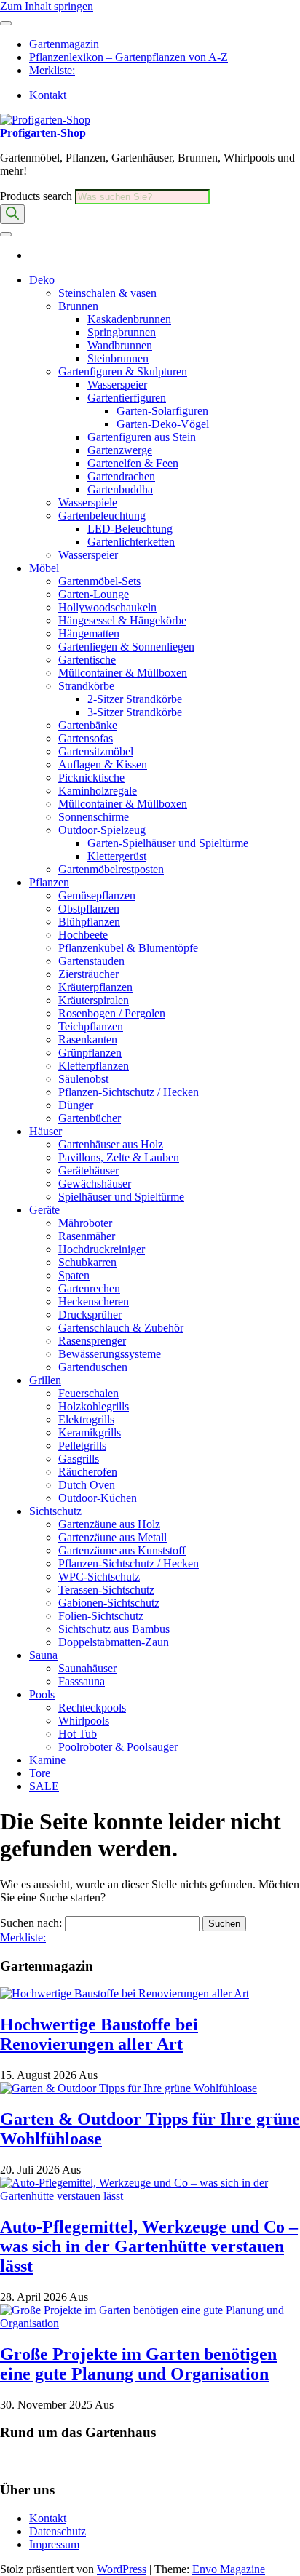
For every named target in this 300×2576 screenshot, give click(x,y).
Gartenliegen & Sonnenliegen (126, 647)
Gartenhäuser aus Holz (111, 1144)
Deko (42, 280)
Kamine (47, 1760)
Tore (40, 1773)
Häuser (46, 1131)
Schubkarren (87, 1262)
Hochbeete (83, 935)
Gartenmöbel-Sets (99, 581)
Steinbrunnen (118, 358)
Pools (42, 1694)
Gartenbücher (90, 1118)
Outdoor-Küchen (98, 1498)
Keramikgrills (90, 1432)
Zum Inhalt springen (47, 6)
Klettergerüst (117, 856)
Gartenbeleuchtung (102, 516)
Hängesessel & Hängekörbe (122, 620)
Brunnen (78, 306)
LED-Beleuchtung (130, 529)
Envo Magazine (229, 2569)
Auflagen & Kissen (103, 764)
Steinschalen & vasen (107, 293)
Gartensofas (86, 738)
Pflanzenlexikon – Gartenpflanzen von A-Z (129, 57)
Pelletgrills (82, 1446)
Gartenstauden (91, 961)
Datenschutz (58, 2531)
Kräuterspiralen (94, 1000)
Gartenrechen (89, 1288)
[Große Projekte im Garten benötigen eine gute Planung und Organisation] (150, 2323)
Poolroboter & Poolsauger (118, 1747)
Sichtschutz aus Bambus (114, 1629)
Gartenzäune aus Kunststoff (122, 1550)
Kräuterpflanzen (95, 987)
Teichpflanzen (91, 1026)
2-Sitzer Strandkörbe (135, 699)
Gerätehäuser (88, 1170)
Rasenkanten (88, 1039)
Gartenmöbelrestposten (111, 869)
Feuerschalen (88, 1393)
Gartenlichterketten (131, 542)
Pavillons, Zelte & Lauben (119, 1157)
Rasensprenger (92, 1341)
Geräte (44, 1210)
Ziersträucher (88, 974)
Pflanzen (49, 882)
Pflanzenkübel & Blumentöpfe (128, 948)
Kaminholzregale (98, 791)
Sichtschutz (55, 1511)
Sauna (43, 1655)
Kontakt (48, 95)
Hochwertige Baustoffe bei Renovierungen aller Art (99, 2034)
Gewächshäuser (95, 1184)
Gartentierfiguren (127, 398)
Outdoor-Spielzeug (102, 830)
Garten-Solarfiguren (162, 411)
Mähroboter (85, 1223)
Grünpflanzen (90, 1053)
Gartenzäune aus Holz (109, 1524)
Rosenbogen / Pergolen (112, 1013)
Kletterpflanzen (94, 1066)
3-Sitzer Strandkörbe (135, 712)
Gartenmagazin (64, 44)
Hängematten (89, 633)
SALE (44, 1786)
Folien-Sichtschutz (101, 1616)
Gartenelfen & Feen (133, 463)
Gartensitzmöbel (96, 751)
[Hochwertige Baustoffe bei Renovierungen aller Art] (125, 1993)
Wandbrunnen (120, 345)
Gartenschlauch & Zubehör (121, 1328)
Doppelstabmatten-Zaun (114, 1642)
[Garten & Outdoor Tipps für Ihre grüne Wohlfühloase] (129, 2088)
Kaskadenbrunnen (129, 319)
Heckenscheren (94, 1301)
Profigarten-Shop (43, 133)
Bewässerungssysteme (110, 1354)
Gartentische (87, 660)
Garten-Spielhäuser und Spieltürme (168, 843)
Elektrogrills (86, 1419)
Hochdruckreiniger (102, 1249)
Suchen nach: (31, 1923)
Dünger (76, 1105)
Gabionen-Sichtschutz (109, 1603)
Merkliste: (52, 70)
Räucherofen (88, 1472)
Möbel (44, 568)
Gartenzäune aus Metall (112, 1537)
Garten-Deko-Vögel (163, 424)
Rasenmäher (87, 1236)
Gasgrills (79, 1459)
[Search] (12, 214)
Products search (37, 196)
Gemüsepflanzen (97, 895)
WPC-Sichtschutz (99, 1577)
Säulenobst (83, 1079)
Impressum (54, 2544)
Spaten (74, 1275)
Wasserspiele (88, 502)
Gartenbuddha (120, 489)
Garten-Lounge (94, 594)
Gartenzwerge (120, 450)
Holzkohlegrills (94, 1406)
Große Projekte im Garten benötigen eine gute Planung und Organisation (138, 2364)
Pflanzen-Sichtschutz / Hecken (129, 1092)
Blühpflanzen (89, 922)
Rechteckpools (92, 1708)
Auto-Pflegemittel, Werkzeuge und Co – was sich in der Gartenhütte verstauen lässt (149, 2246)
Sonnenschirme (94, 817)
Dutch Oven (87, 1485)
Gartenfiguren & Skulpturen (123, 371)
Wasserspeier (117, 385)
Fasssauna (82, 1681)
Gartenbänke (88, 725)
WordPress (122, 2569)
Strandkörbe (86, 686)
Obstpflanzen (89, 909)
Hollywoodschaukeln (107, 607)
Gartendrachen (121, 476)
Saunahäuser (87, 1668)
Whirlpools (84, 1721)
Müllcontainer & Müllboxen (123, 673)
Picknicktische (91, 778)
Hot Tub (78, 1734)
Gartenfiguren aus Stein (142, 437)
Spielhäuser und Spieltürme (121, 1197)
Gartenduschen (93, 1367)
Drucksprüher (90, 1315)
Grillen (45, 1380)
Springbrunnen (122, 332)
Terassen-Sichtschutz (106, 1590)
